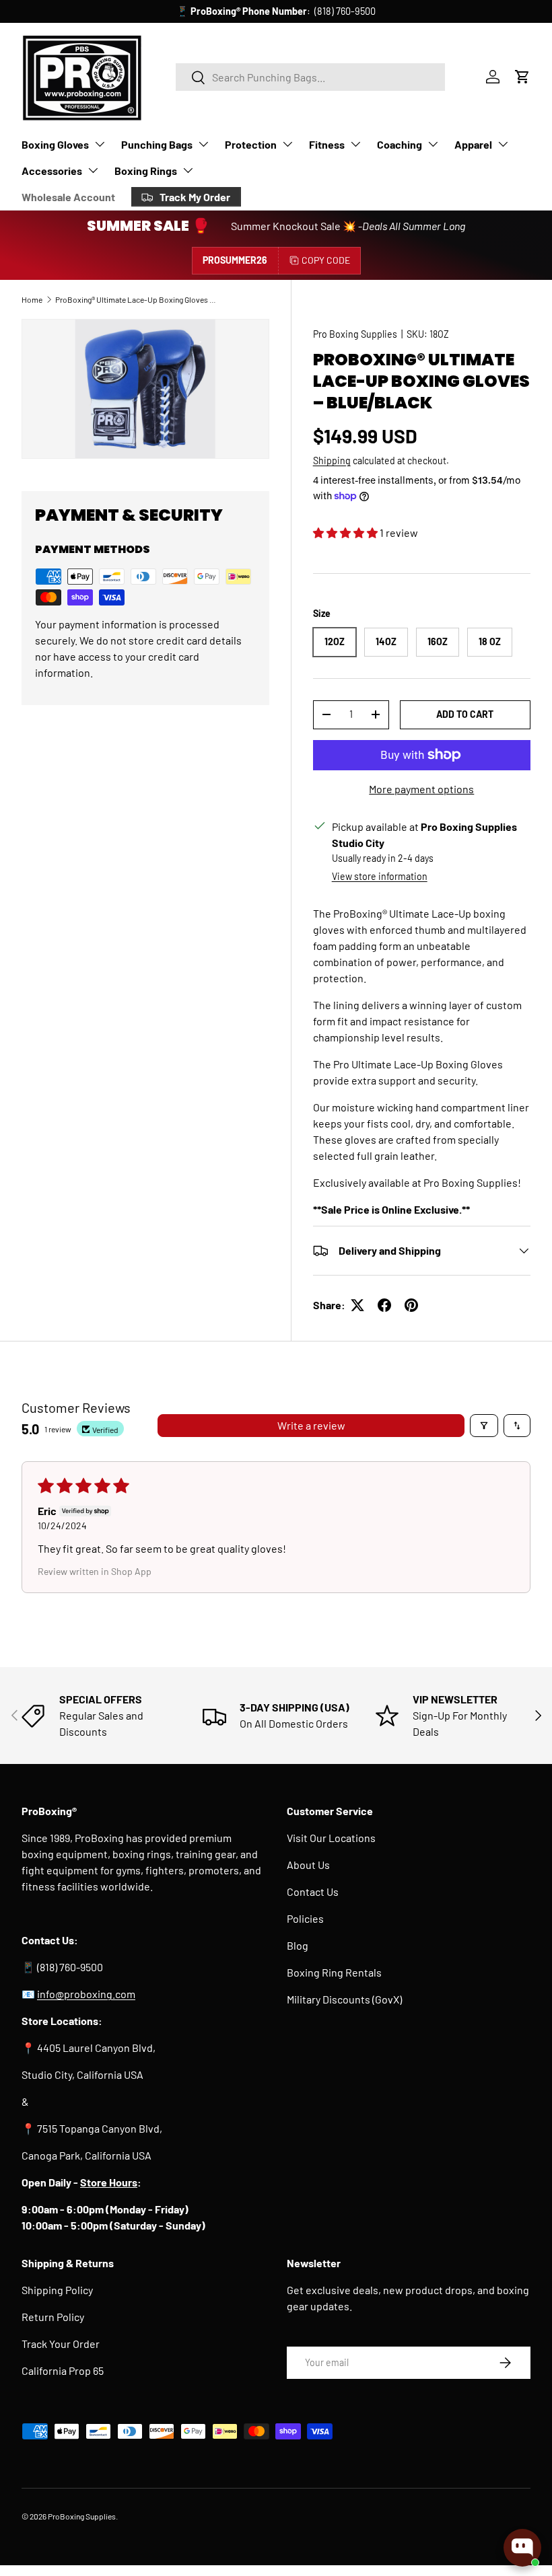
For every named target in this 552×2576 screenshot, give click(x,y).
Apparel (473, 144)
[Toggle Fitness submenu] (355, 144)
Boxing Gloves (55, 144)
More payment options (421, 789)
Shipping (332, 461)
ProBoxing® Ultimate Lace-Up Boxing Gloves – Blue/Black (136, 299)
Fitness (327, 144)
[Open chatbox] (522, 2548)
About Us (308, 1865)
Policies (305, 1918)
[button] (522, 77)
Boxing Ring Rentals (334, 1972)
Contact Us (313, 1891)
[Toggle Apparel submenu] (503, 144)
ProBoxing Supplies (82, 2516)
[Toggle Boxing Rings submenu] (188, 170)
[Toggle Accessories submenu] (93, 170)
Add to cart (465, 714)
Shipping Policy (57, 2290)
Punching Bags (157, 144)
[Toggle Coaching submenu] (433, 144)
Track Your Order (61, 2344)
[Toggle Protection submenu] (287, 144)
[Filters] (484, 1426)
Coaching (400, 144)
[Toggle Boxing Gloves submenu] (100, 144)
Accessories (52, 171)
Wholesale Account (68, 197)
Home (32, 299)
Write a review (311, 1425)
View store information (380, 876)
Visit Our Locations (331, 1838)
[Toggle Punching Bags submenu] (203, 144)
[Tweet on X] (357, 1305)
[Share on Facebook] (384, 1305)
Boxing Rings (146, 171)
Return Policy (53, 2317)
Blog (298, 1945)
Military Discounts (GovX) (344, 1999)
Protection (251, 144)
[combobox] (310, 77)
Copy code (326, 260)
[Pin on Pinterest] (411, 1305)
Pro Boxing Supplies (355, 334)
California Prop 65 (63, 2370)
